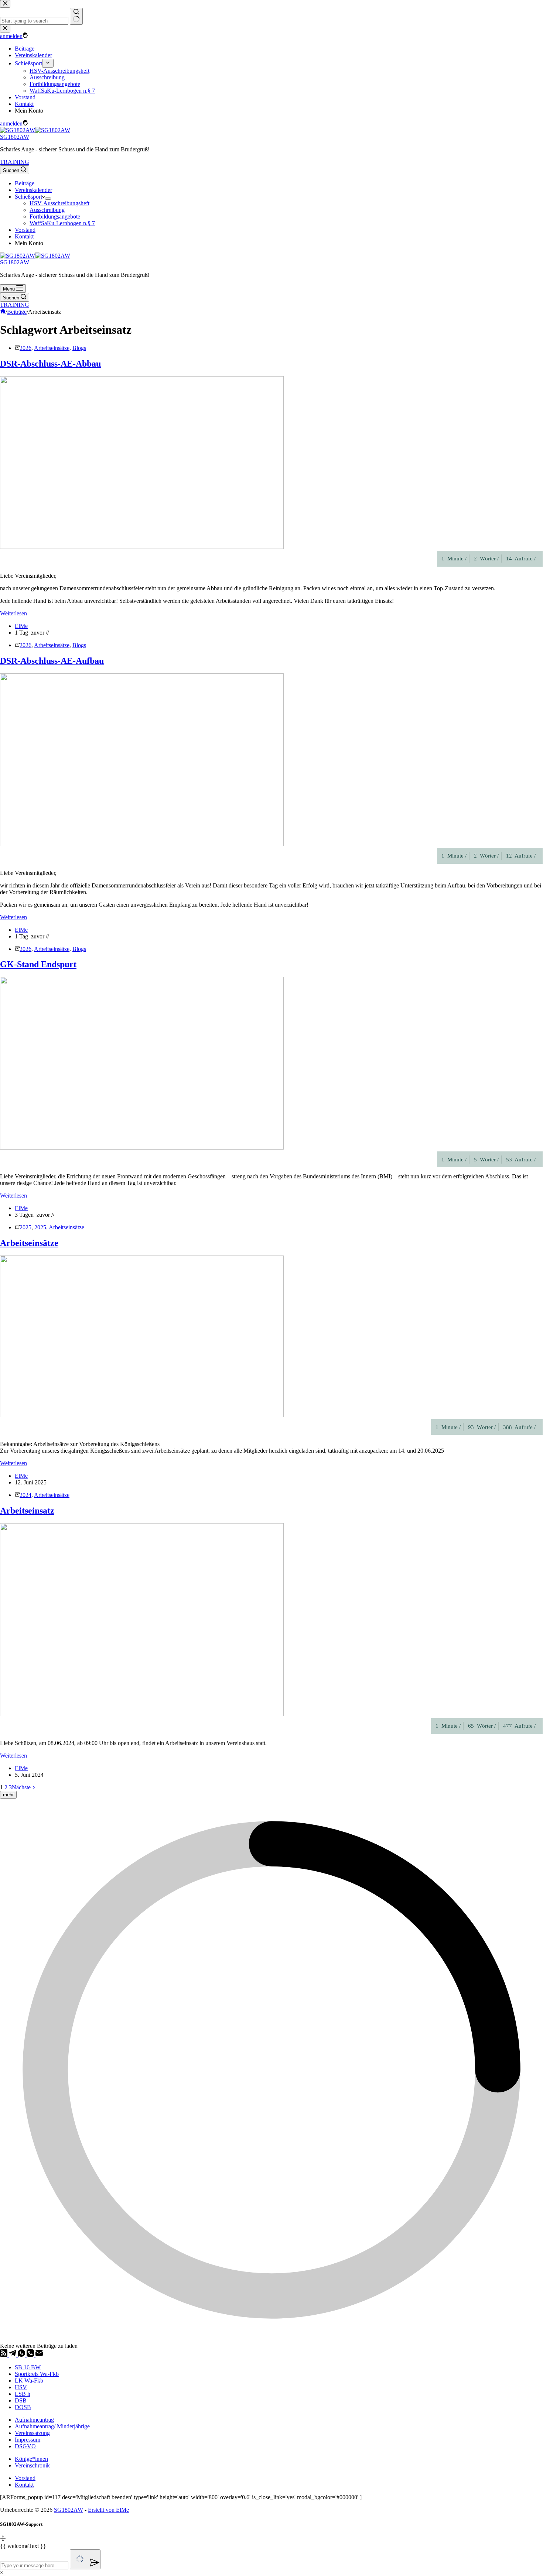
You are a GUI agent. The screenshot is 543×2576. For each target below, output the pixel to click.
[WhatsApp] (22, 2355)
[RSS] (4, 2355)
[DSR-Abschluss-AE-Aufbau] (142, 844)
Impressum (28, 2440)
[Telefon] (31, 2355)
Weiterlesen (13, 613)
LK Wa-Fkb (29, 2381)
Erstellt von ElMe (108, 2510)
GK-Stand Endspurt (38, 964)
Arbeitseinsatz (27, 1511)
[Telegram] (13, 2355)
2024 (25, 1495)
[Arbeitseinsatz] (142, 1714)
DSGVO (25, 2446)
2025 (25, 1227)
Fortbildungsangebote (55, 217)
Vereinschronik (32, 2465)
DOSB (23, 2407)
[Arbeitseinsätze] (142, 1415)
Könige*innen (31, 2459)
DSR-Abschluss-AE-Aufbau (52, 661)
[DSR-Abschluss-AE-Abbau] (142, 547)
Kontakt (24, 236)
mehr (8, 1795)
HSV (21, 2387)
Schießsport (28, 197)
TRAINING (15, 162)
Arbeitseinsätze (52, 348)
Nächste (22, 1787)
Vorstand (25, 230)
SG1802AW (15, 137)
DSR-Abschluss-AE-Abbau (50, 364)
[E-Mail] (39, 2355)
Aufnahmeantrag (34, 2420)
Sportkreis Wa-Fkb (37, 2374)
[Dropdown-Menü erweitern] (48, 199)
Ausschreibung (47, 210)
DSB (21, 2400)
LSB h (23, 2394)
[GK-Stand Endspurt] (142, 1148)
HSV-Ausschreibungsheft (59, 203)
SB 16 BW (28, 2367)
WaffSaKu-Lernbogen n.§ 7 (62, 223)
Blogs (79, 348)
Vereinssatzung (32, 2433)
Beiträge (25, 183)
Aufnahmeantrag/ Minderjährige (52, 2426)
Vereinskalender (33, 190)
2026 (25, 348)
